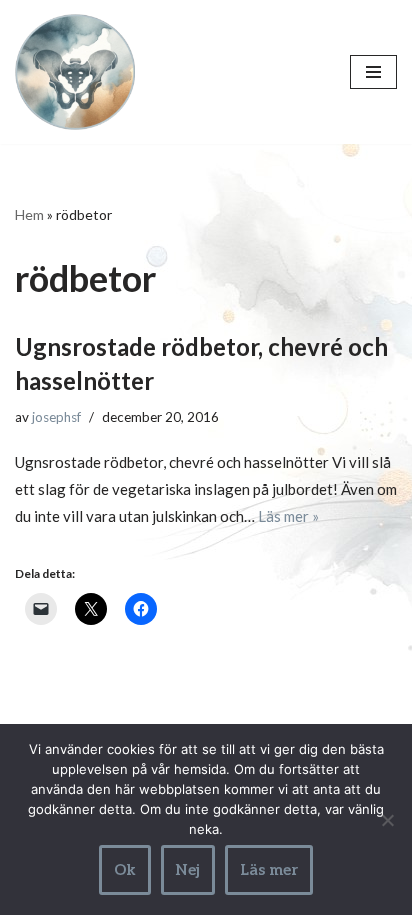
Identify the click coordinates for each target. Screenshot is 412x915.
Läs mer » (288, 516)
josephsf (56, 417)
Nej (188, 870)
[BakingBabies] (75, 72)
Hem (29, 214)
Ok (125, 870)
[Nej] (387, 820)
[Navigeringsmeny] (373, 72)
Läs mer (269, 870)
